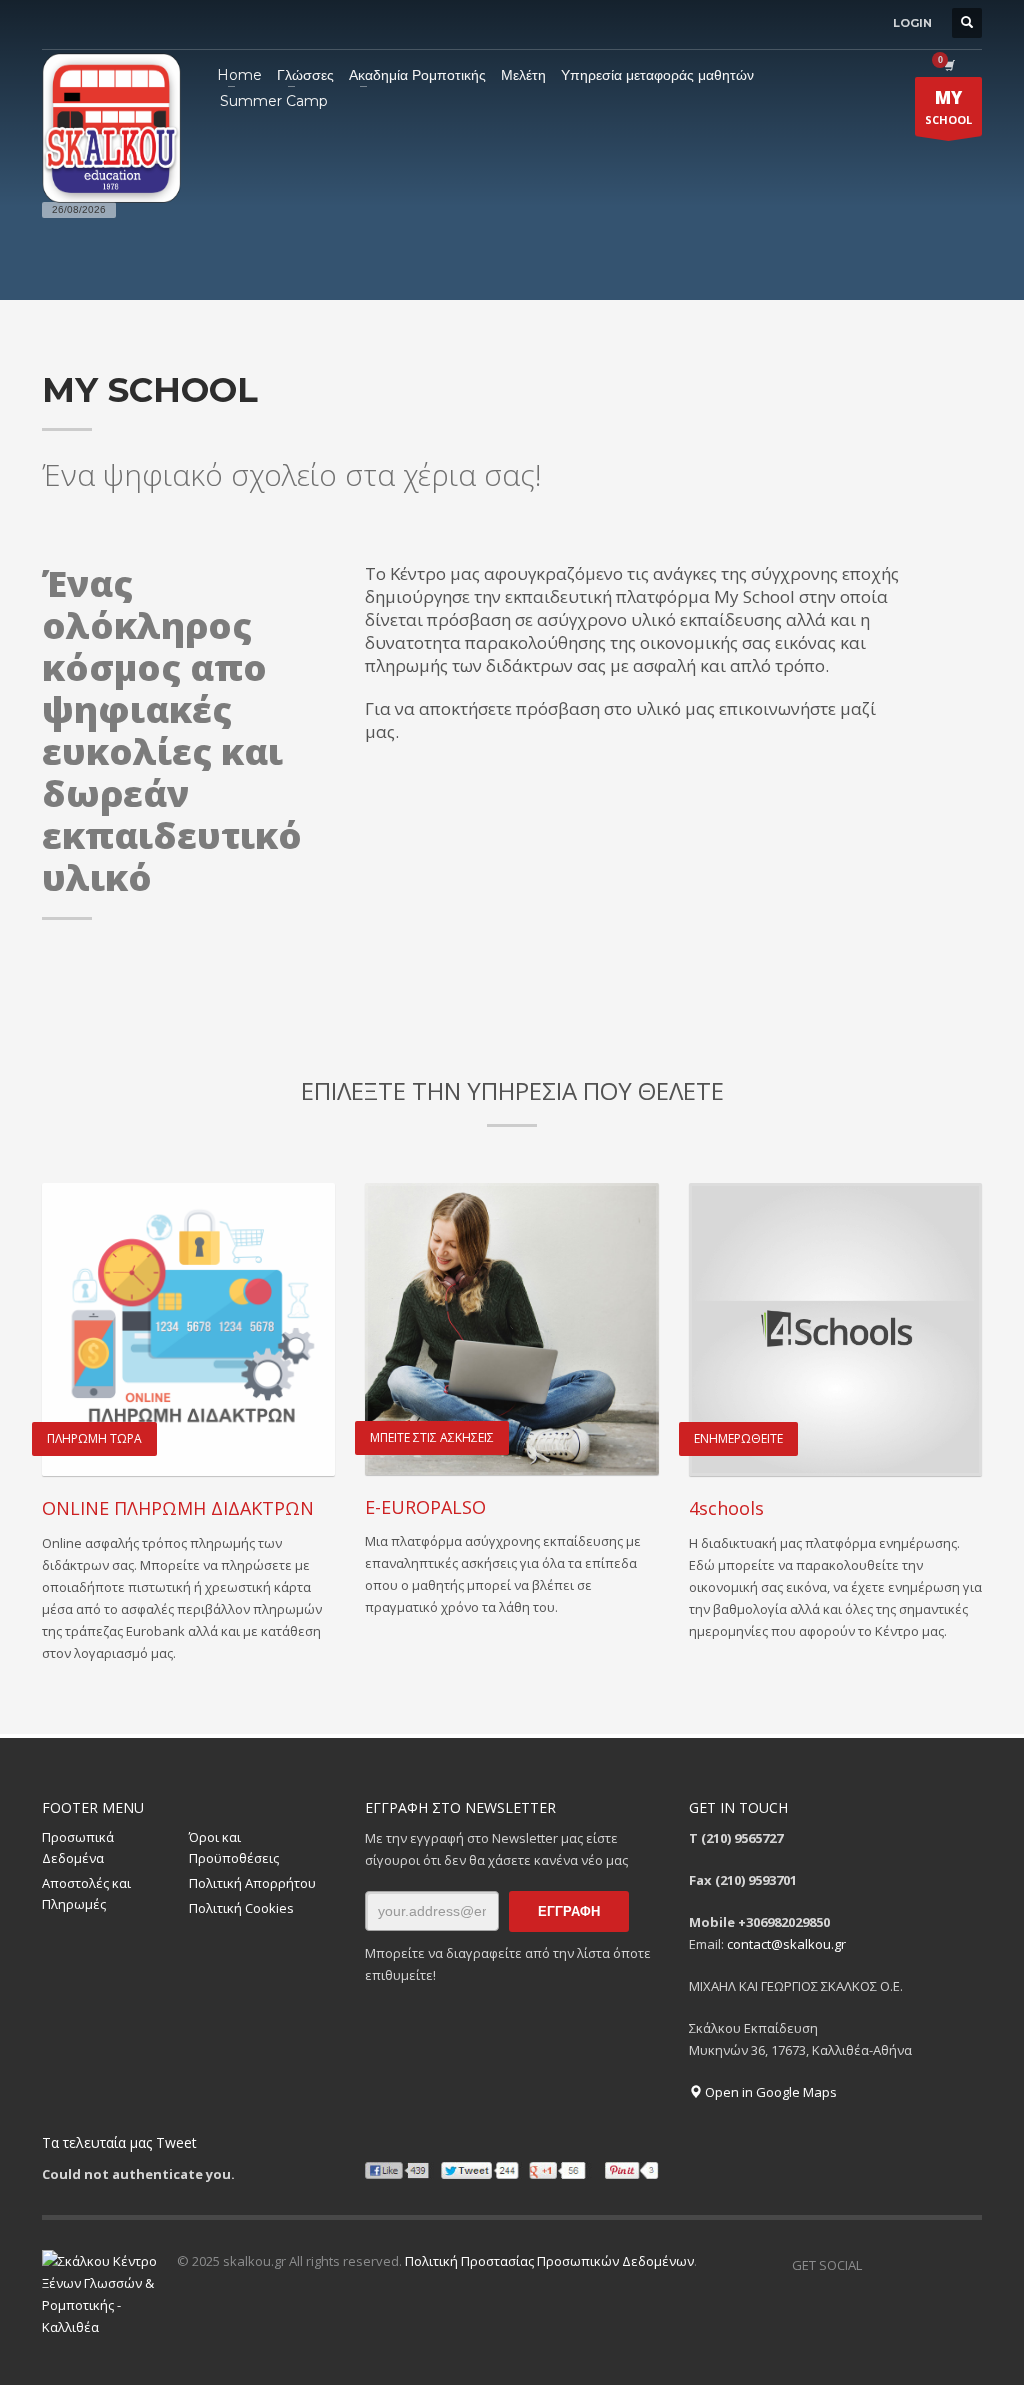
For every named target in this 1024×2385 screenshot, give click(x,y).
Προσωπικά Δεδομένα (78, 1847)
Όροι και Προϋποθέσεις (234, 1847)
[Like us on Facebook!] (877, 2265)
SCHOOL (948, 106)
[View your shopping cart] (948, 65)
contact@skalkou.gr (786, 1944)
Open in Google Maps (769, 2092)
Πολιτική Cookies (241, 1908)
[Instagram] (937, 2265)
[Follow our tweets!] (907, 2265)
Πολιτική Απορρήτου (252, 1883)
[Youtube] (967, 2265)
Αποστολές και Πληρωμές (86, 1893)
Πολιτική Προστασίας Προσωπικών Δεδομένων (549, 2261)
